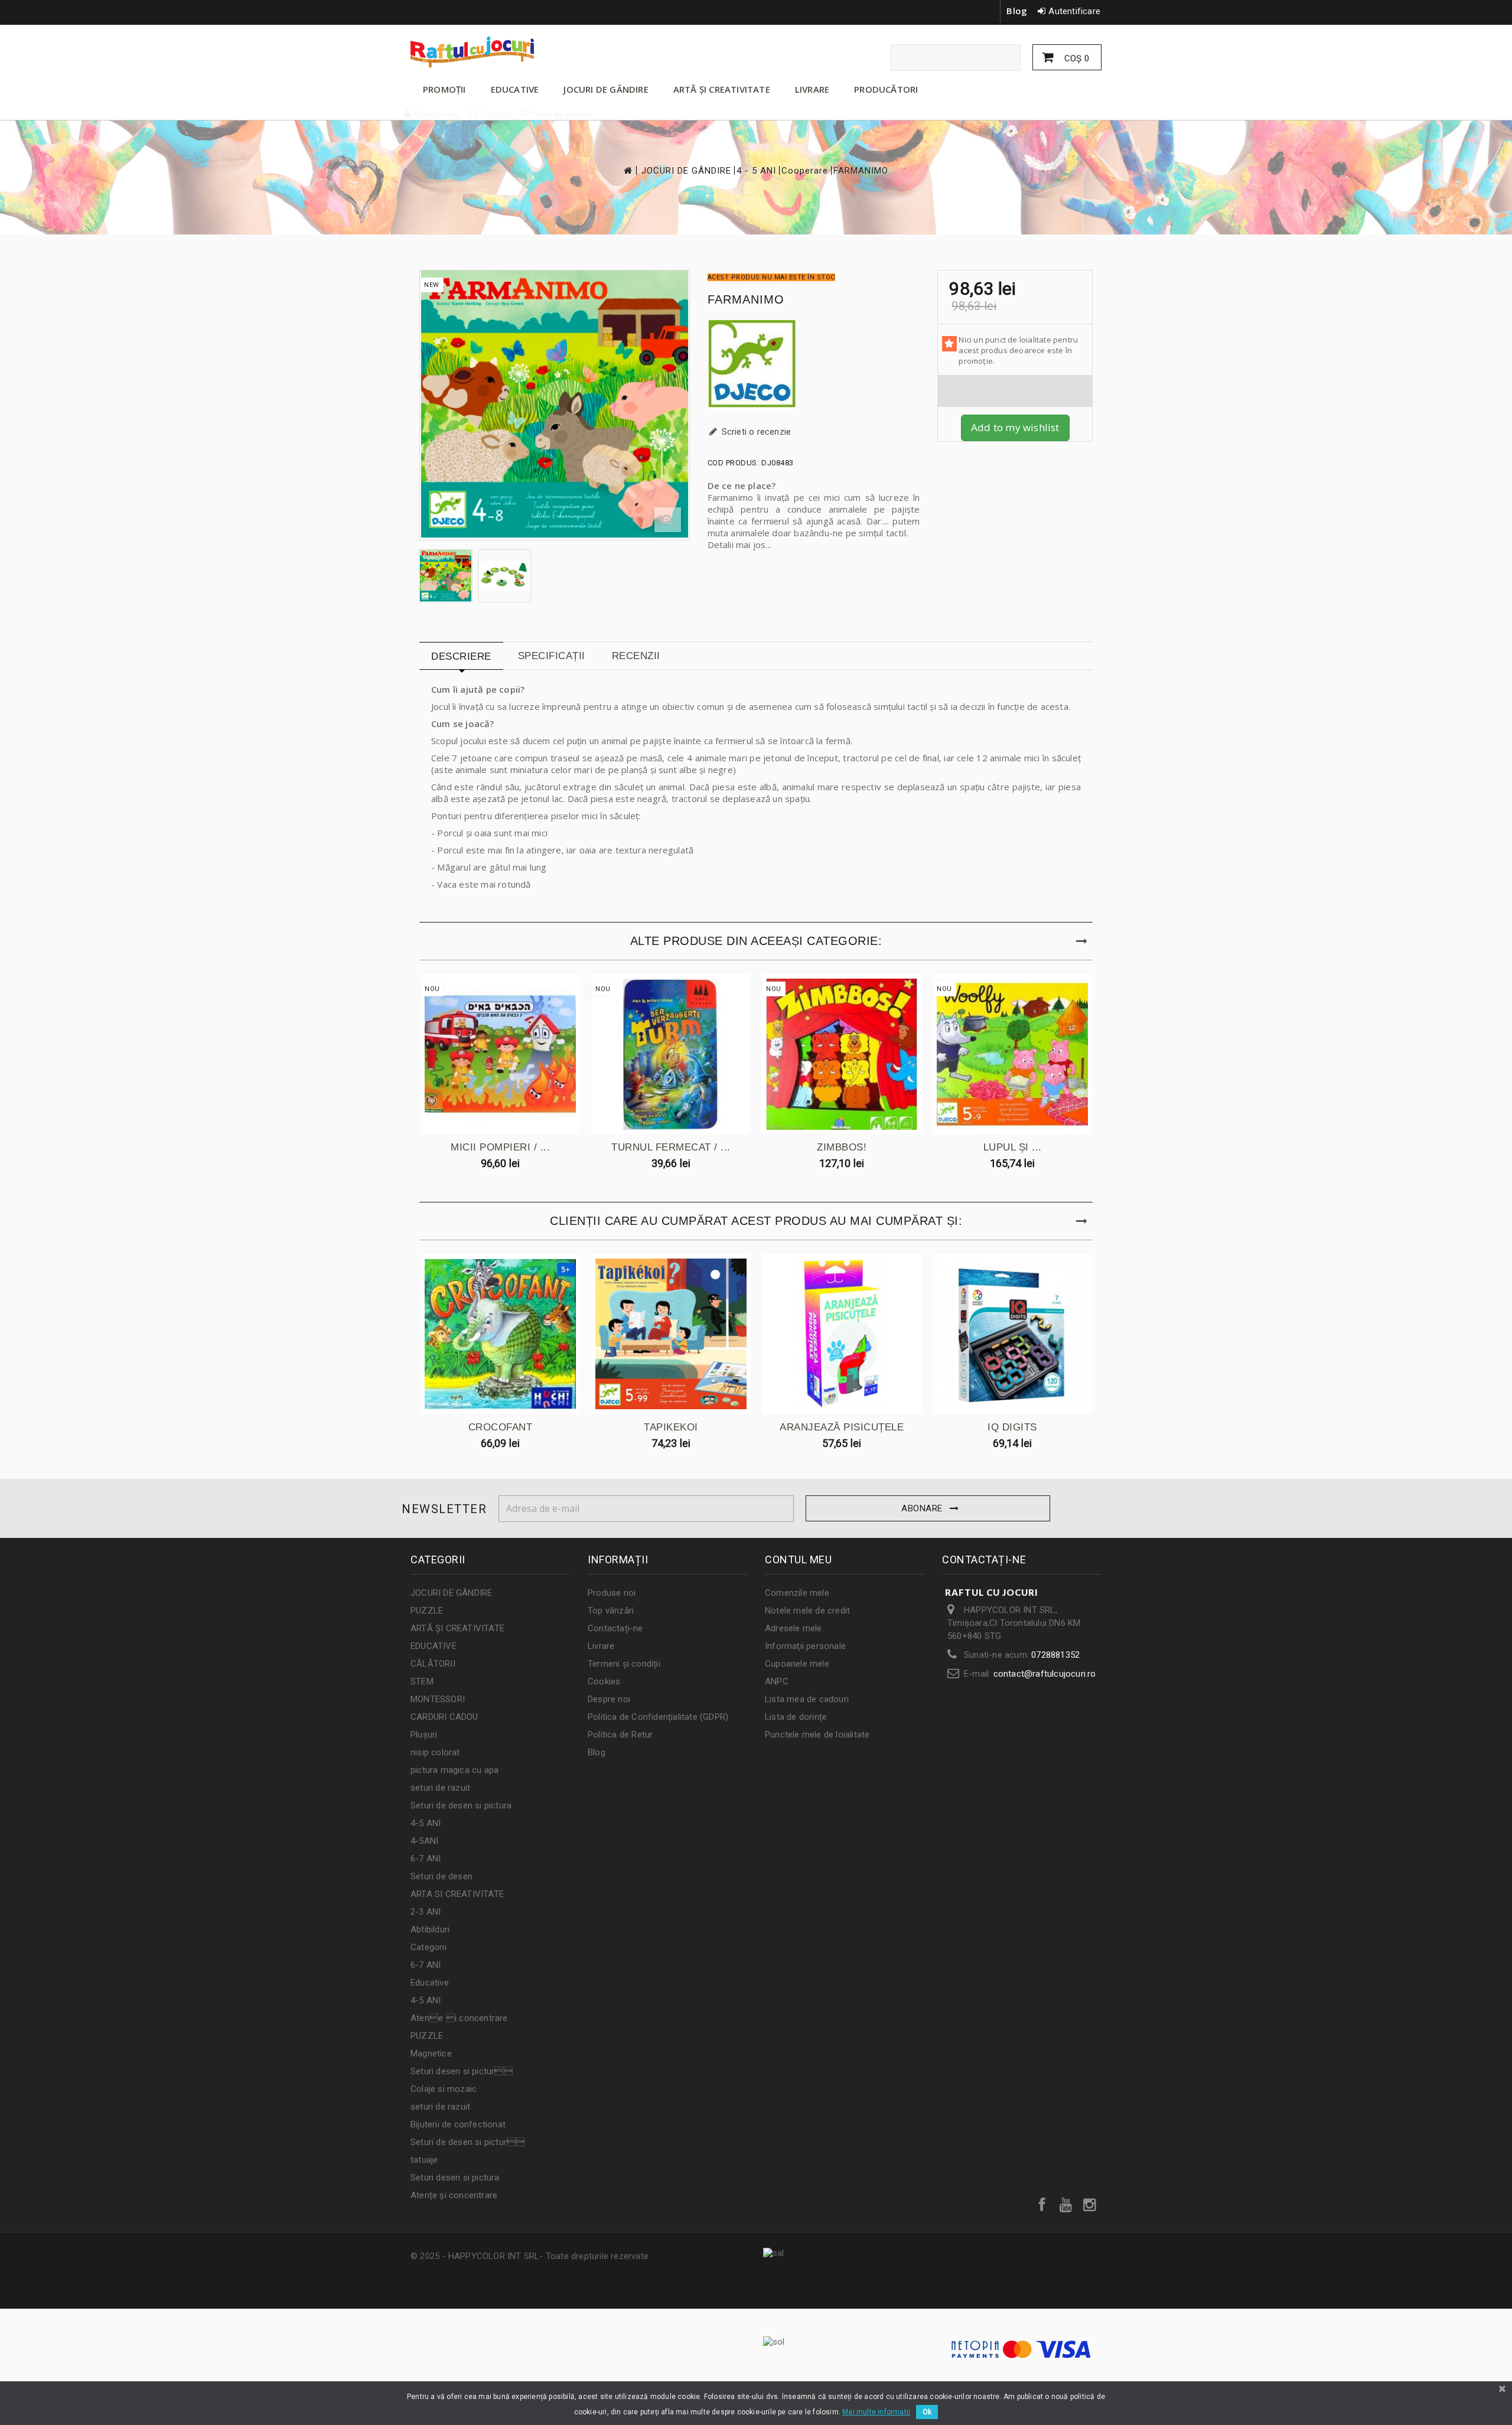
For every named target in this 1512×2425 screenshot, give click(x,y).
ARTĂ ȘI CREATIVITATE (722, 89)
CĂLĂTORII (433, 1664)
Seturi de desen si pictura (461, 1805)
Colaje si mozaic (444, 2089)
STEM (422, 1681)
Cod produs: (734, 463)
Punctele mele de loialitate (817, 1735)
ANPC (777, 1681)
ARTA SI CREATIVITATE (457, 1894)
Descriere (461, 656)
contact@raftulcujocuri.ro (1045, 1674)
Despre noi (609, 1699)
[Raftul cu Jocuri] (520, 52)
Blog (1017, 11)
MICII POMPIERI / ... (500, 1147)
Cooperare (805, 171)
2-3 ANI (426, 1912)
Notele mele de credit (807, 1611)
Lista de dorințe (796, 1717)
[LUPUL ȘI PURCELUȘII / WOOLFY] (1012, 1054)
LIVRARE (812, 89)
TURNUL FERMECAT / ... (671, 1147)
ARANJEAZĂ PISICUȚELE (842, 1427)
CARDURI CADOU (444, 1717)
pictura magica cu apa (454, 1770)
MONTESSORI (438, 1699)
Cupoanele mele (797, 1664)
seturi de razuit (440, 1788)
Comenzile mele (797, 1593)
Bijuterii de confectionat (458, 2124)
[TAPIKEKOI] (671, 1334)
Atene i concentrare (459, 2018)
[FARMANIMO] (446, 576)
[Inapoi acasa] (627, 170)
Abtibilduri (430, 1929)
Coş (1076, 58)
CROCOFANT (501, 1427)
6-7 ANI (426, 1859)
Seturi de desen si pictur (467, 2142)
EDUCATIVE (515, 89)
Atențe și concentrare (454, 2195)
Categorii (428, 1947)
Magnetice (431, 2054)
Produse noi (612, 1593)
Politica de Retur (620, 1735)
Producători (886, 89)
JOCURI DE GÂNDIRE (606, 89)
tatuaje (424, 2160)
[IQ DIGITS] (1012, 1334)
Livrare (601, 1646)
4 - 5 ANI (756, 171)
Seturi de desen (441, 1876)
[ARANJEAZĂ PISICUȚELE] (842, 1334)
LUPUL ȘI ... (1013, 1147)
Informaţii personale (805, 1646)
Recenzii (636, 656)
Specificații (552, 656)
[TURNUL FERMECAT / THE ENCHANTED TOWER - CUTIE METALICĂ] (671, 1054)
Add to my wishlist (1015, 427)
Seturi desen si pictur (462, 2071)
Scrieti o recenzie (755, 432)
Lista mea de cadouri (807, 1699)
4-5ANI (424, 1841)
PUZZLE (427, 1611)
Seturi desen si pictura (455, 2178)
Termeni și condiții (624, 1664)
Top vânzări (611, 1611)
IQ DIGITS (1012, 1427)
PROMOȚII (444, 89)
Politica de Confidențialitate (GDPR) (658, 1717)
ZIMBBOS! (842, 1147)
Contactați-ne (615, 1628)
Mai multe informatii (876, 2412)
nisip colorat (435, 1752)
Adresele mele (794, 1628)
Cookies (604, 1681)
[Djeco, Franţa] (814, 365)
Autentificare (1074, 11)
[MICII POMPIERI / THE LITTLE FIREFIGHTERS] (500, 1054)
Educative (430, 1983)
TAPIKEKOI (671, 1427)
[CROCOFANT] (500, 1334)
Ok (927, 2412)
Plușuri (424, 1735)
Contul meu (798, 1559)
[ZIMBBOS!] (842, 1054)
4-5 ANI (426, 1823)
